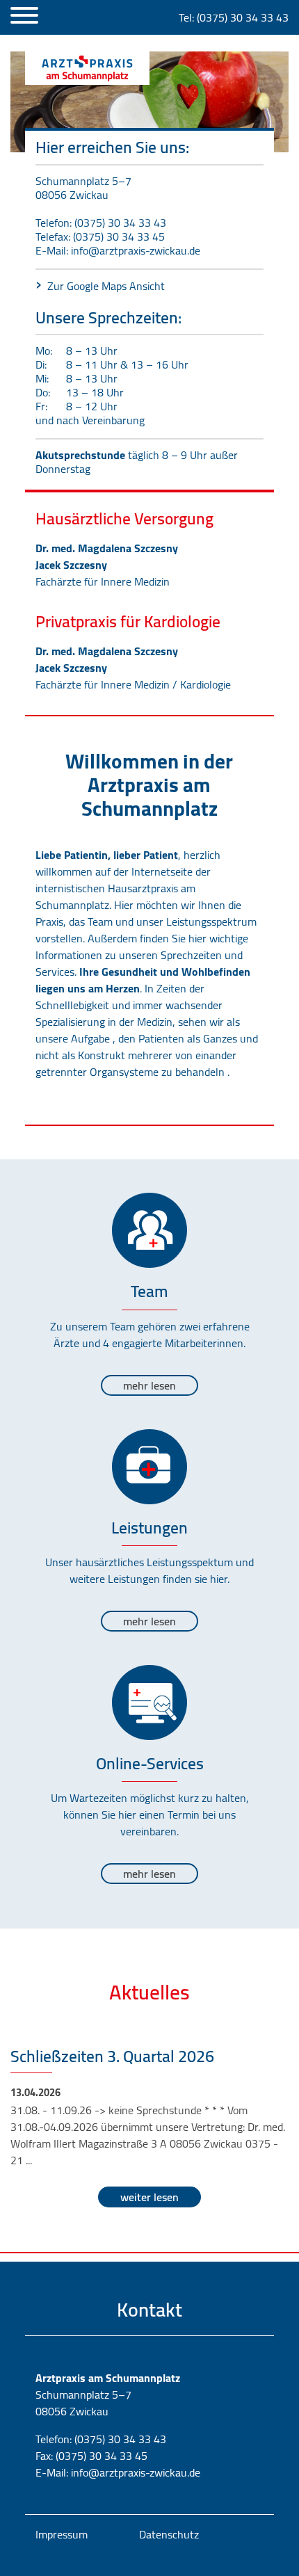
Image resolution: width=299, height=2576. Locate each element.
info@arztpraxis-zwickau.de (136, 250)
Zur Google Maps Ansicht (106, 286)
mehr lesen (149, 1385)
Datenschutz (169, 2534)
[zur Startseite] (87, 68)
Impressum (62, 2534)
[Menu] (24, 17)
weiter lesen (149, 2197)
